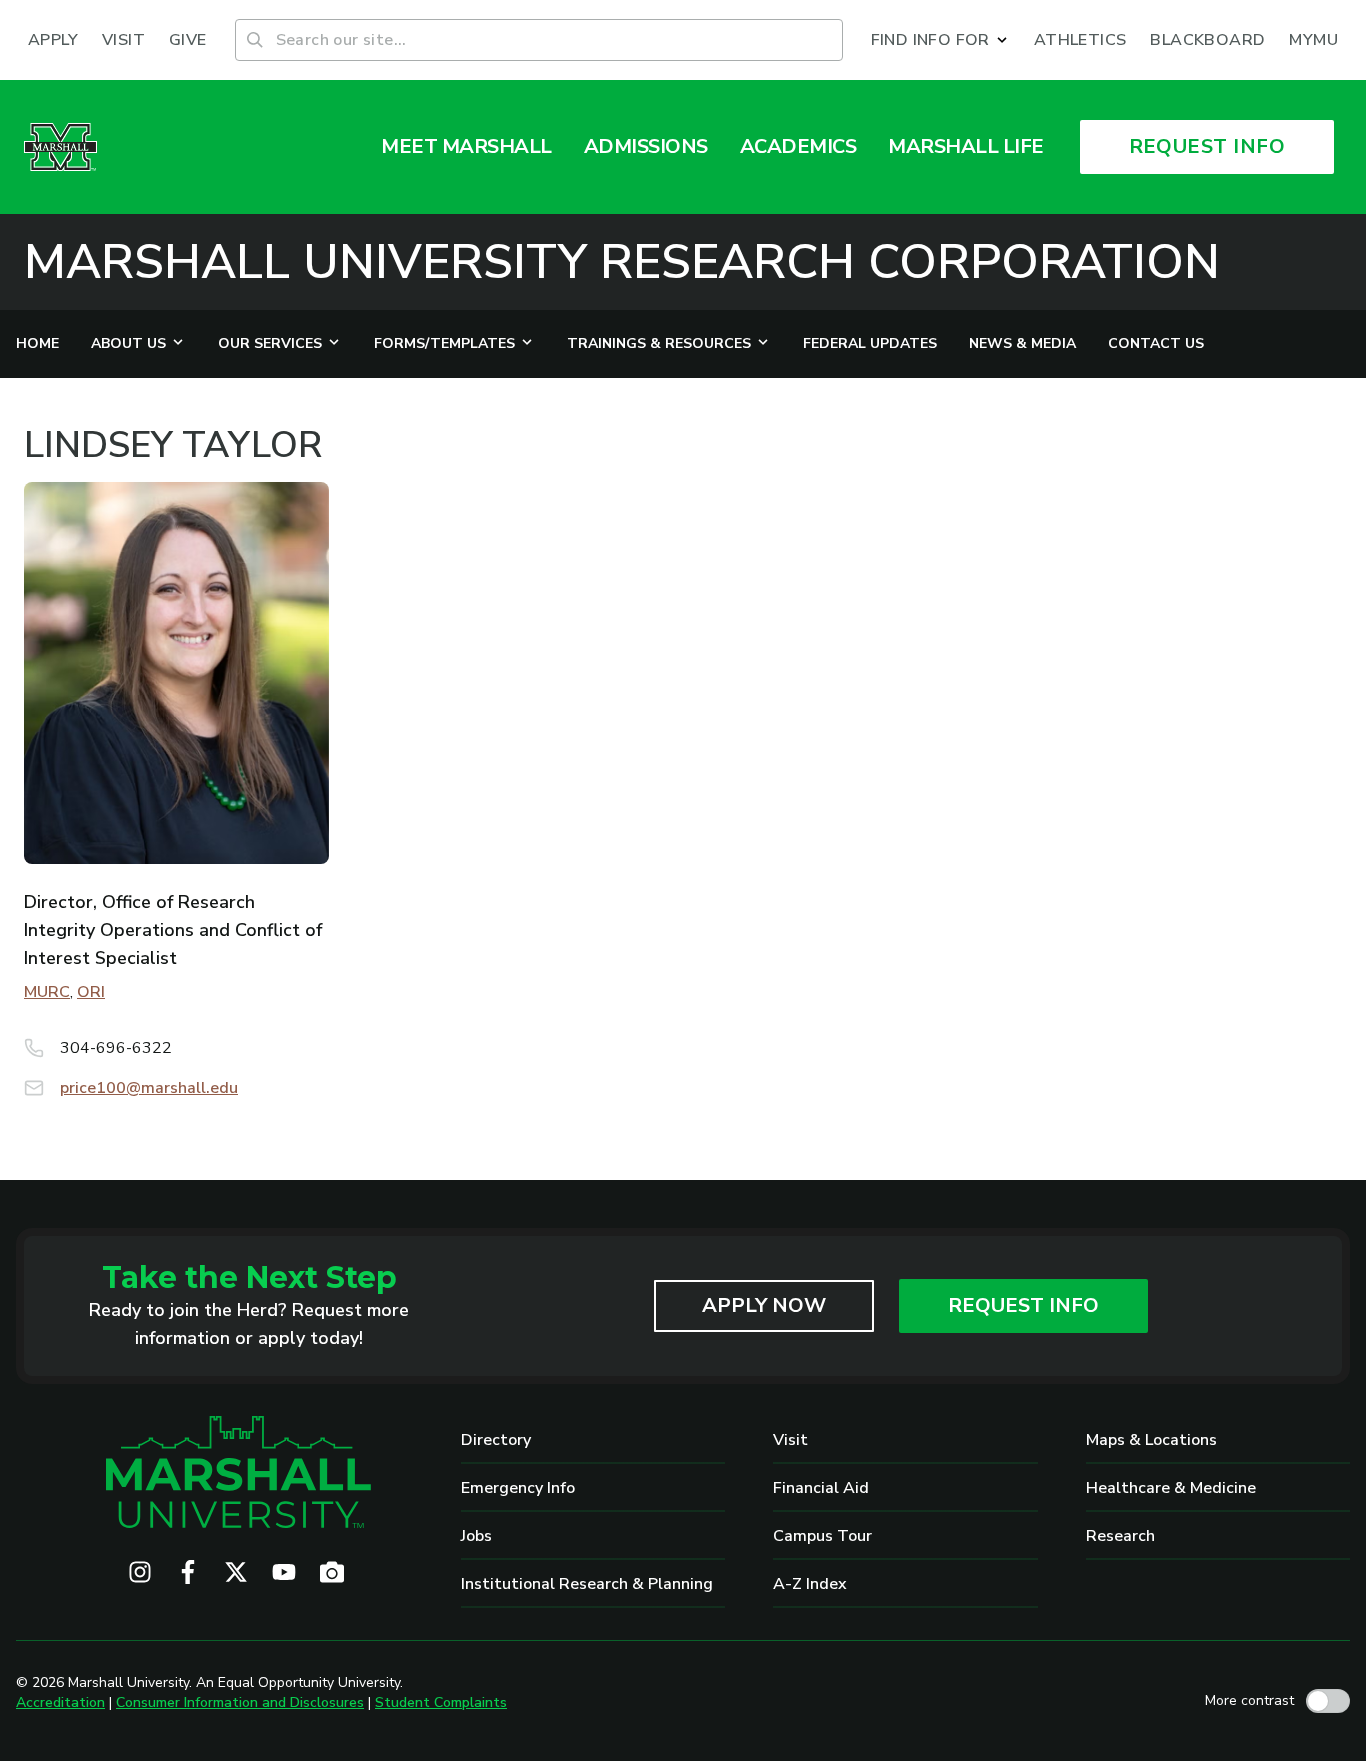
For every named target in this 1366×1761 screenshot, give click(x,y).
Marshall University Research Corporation (622, 262)
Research (1120, 1536)
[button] (940, 40)
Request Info (1023, 1305)
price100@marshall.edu (149, 1088)
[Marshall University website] (60, 147)
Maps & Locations (1151, 1440)
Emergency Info (518, 1488)
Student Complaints (441, 1702)
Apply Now (764, 1305)
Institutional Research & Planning (587, 1584)
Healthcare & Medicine (1171, 1488)
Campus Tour (822, 1536)
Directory (496, 1440)
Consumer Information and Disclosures (240, 1702)
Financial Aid (821, 1488)
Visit (790, 1440)
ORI (91, 992)
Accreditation (60, 1702)
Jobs (476, 1536)
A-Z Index (810, 1584)
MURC (47, 992)
